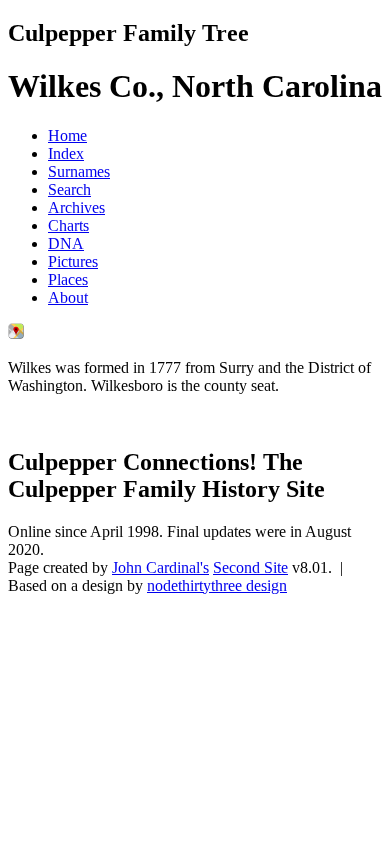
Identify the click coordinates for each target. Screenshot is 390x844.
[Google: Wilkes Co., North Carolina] (16, 333)
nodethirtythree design (217, 585)
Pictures (73, 261)
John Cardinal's (160, 567)
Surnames (79, 171)
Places (68, 279)
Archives (76, 207)
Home (67, 135)
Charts (68, 225)
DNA (66, 243)
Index (66, 153)
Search (69, 189)
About (68, 297)
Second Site (250, 567)
